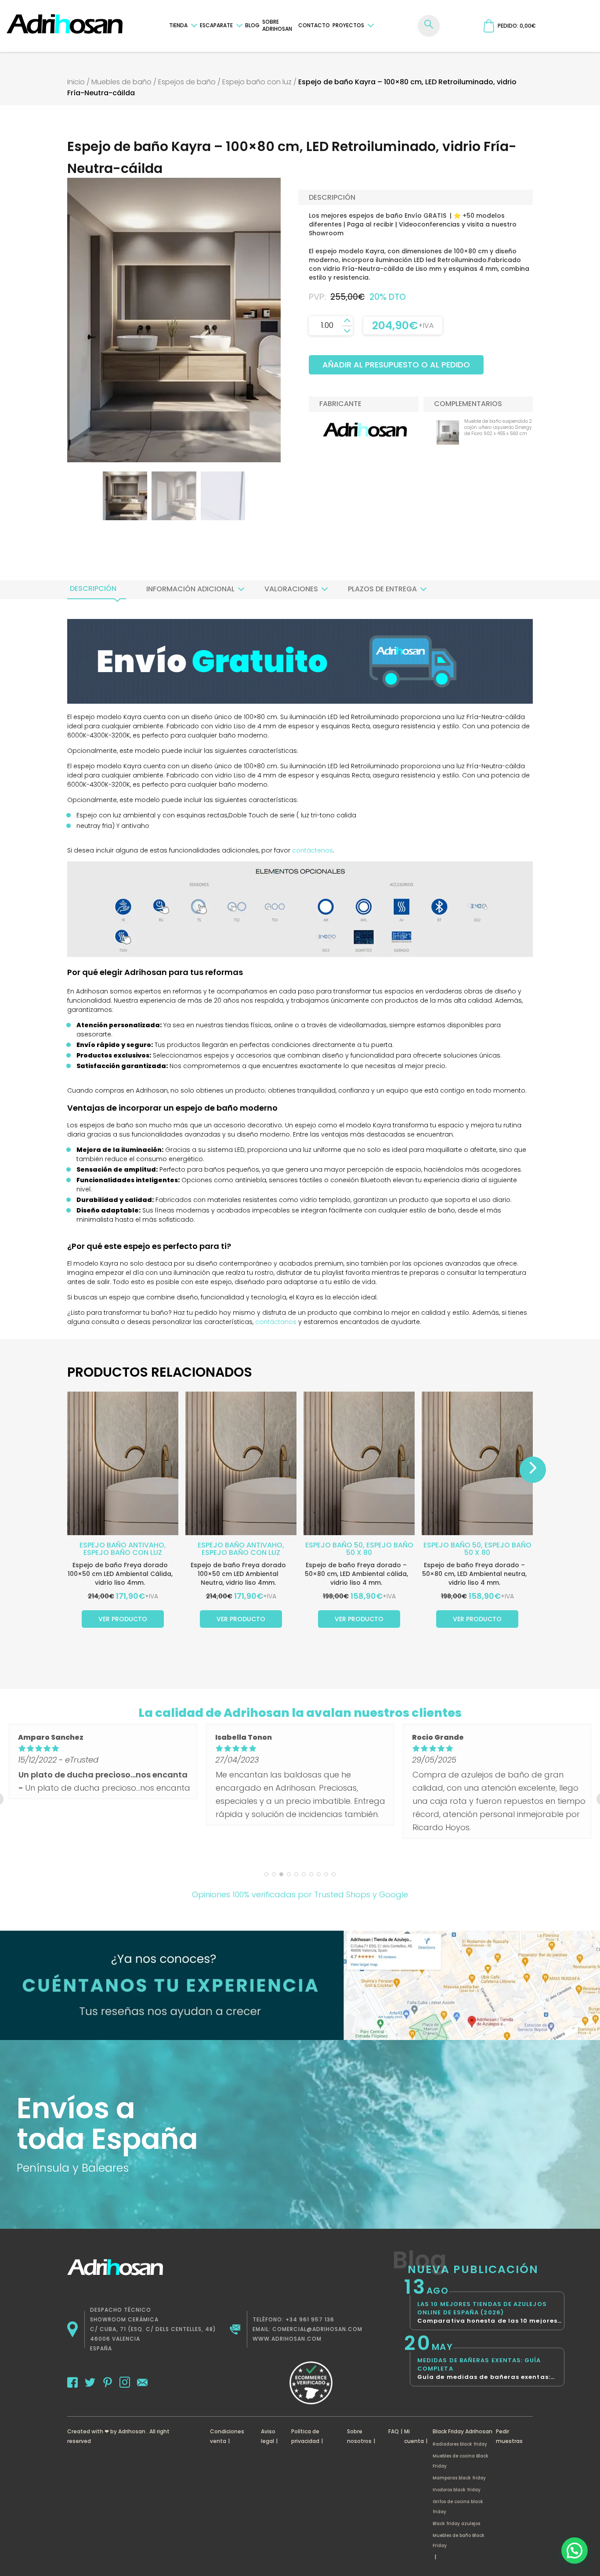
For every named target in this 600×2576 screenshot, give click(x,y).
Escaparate (216, 25)
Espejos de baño (187, 82)
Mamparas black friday (459, 2478)
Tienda (178, 25)
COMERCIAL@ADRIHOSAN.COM (317, 2329)
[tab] (93, 589)
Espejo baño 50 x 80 (380, 1549)
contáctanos (276, 1322)
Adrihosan (132, 2431)
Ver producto (123, 1619)
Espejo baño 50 (334, 1545)
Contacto (314, 25)
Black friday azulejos (456, 2524)
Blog (252, 25)
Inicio (76, 82)
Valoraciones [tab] (291, 589)
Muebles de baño (121, 82)
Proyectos (348, 25)
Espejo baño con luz (257, 82)
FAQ (394, 2431)
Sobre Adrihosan (277, 25)
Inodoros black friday (457, 2490)
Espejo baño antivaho (122, 1545)
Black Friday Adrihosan (463, 2431)
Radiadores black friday (460, 2444)
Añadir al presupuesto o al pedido (396, 365)
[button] (575, 2551)
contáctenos (313, 850)
